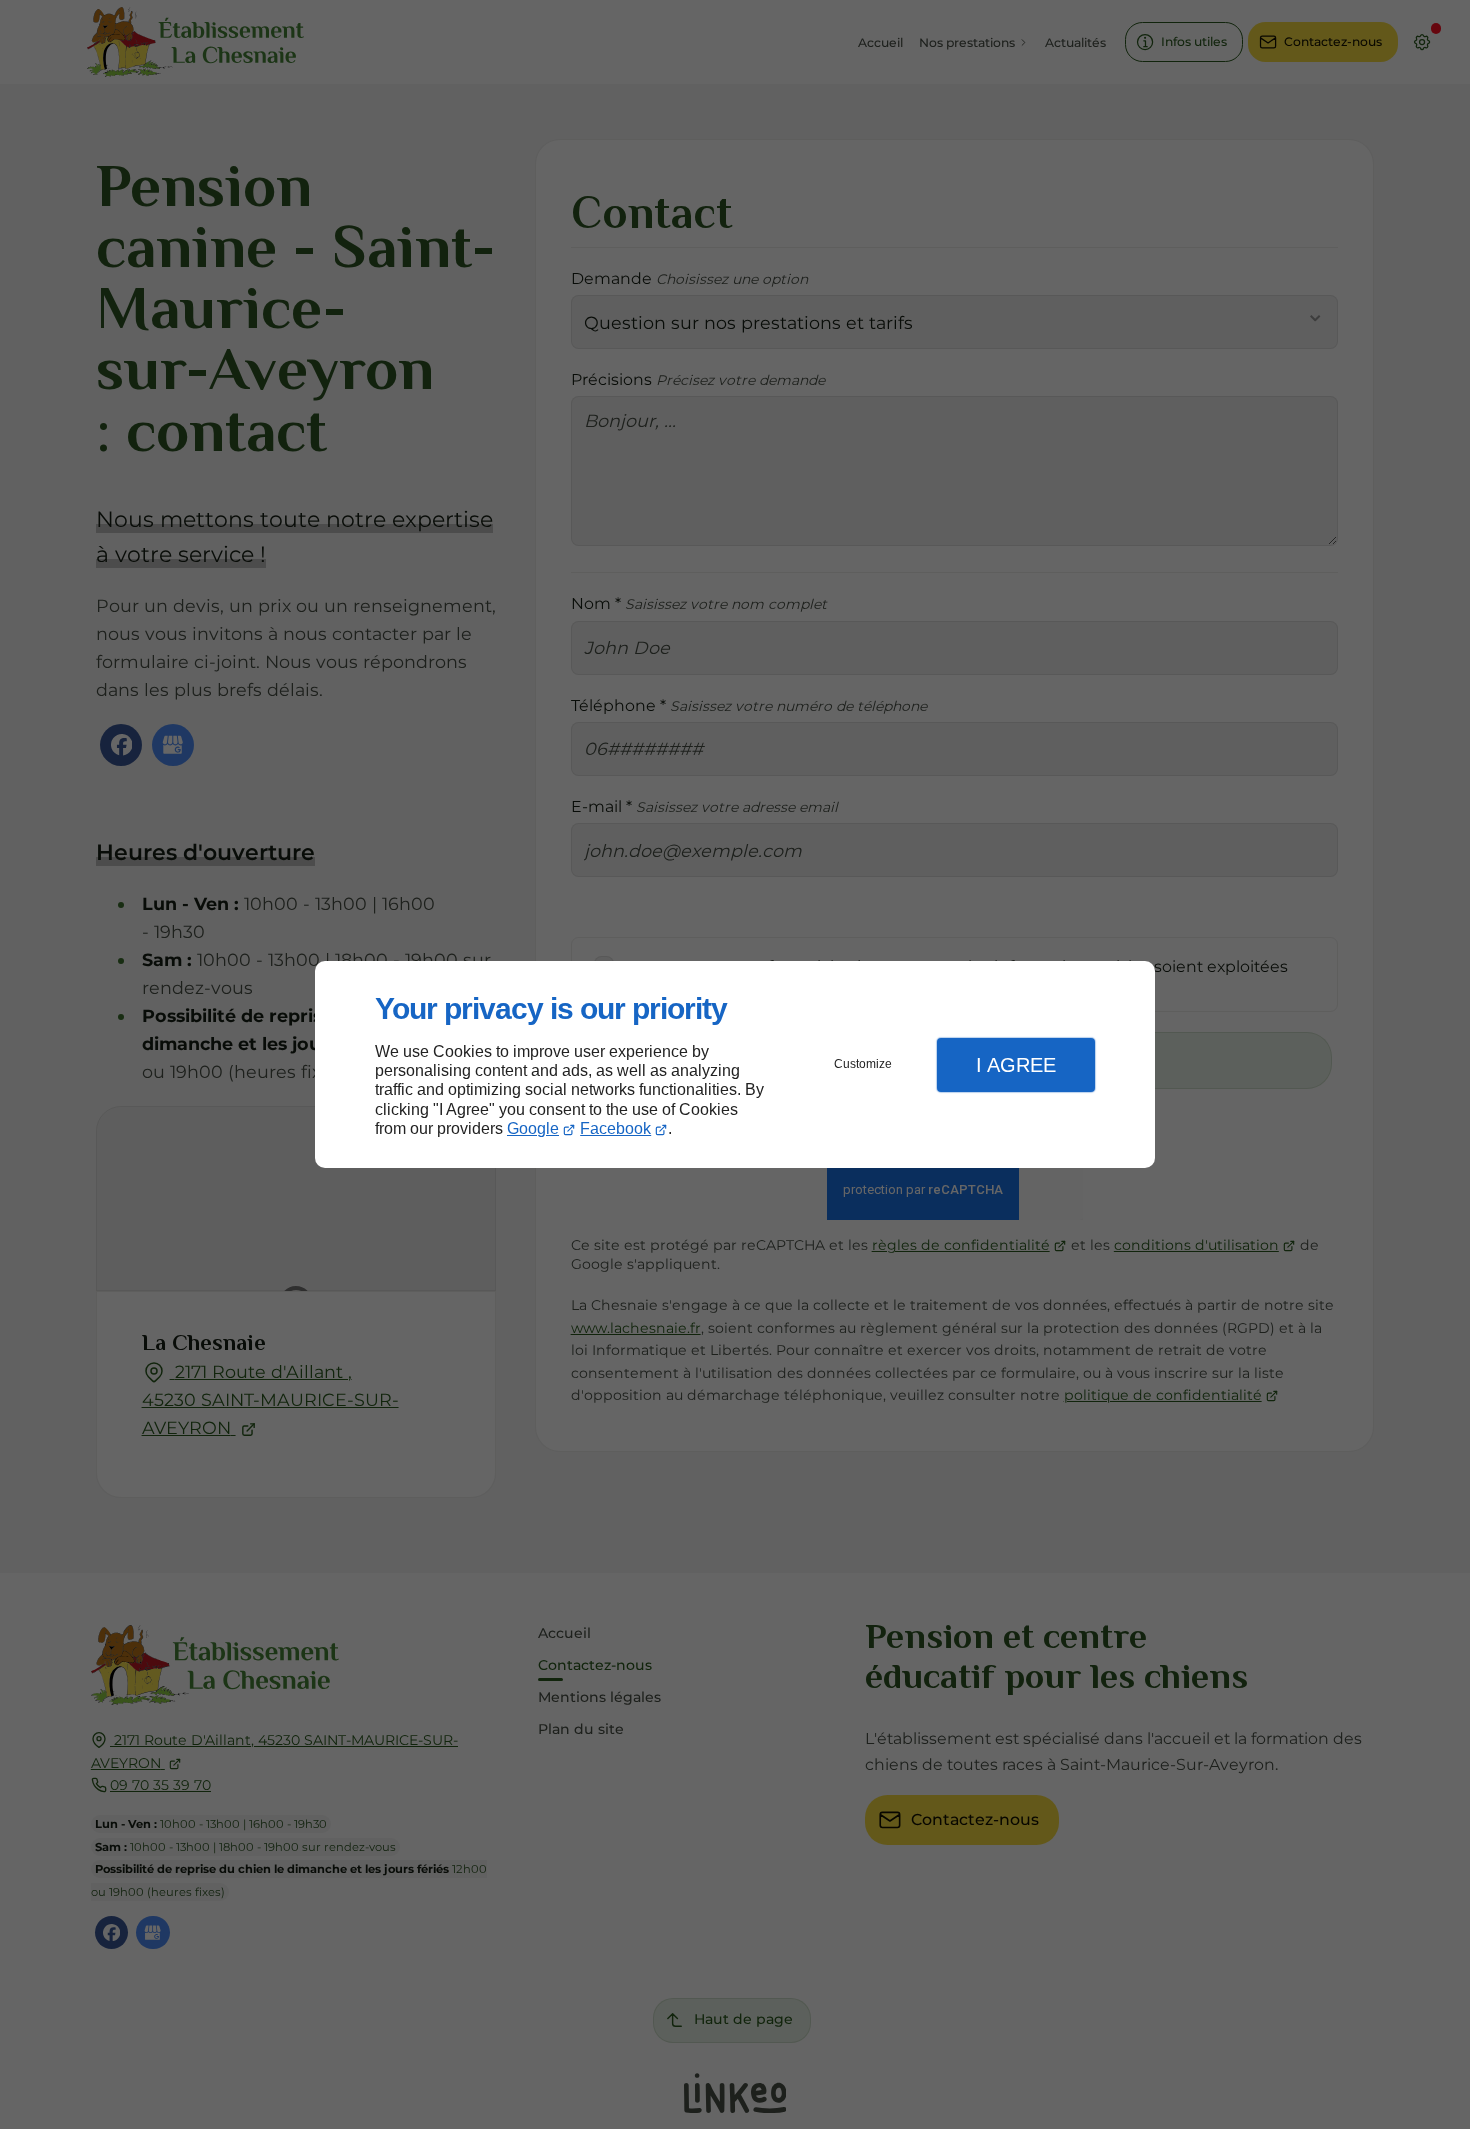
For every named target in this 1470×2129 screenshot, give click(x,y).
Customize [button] (863, 1064)
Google (533, 1128)
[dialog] (735, 1064)
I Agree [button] (1016, 1065)
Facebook (615, 1128)
